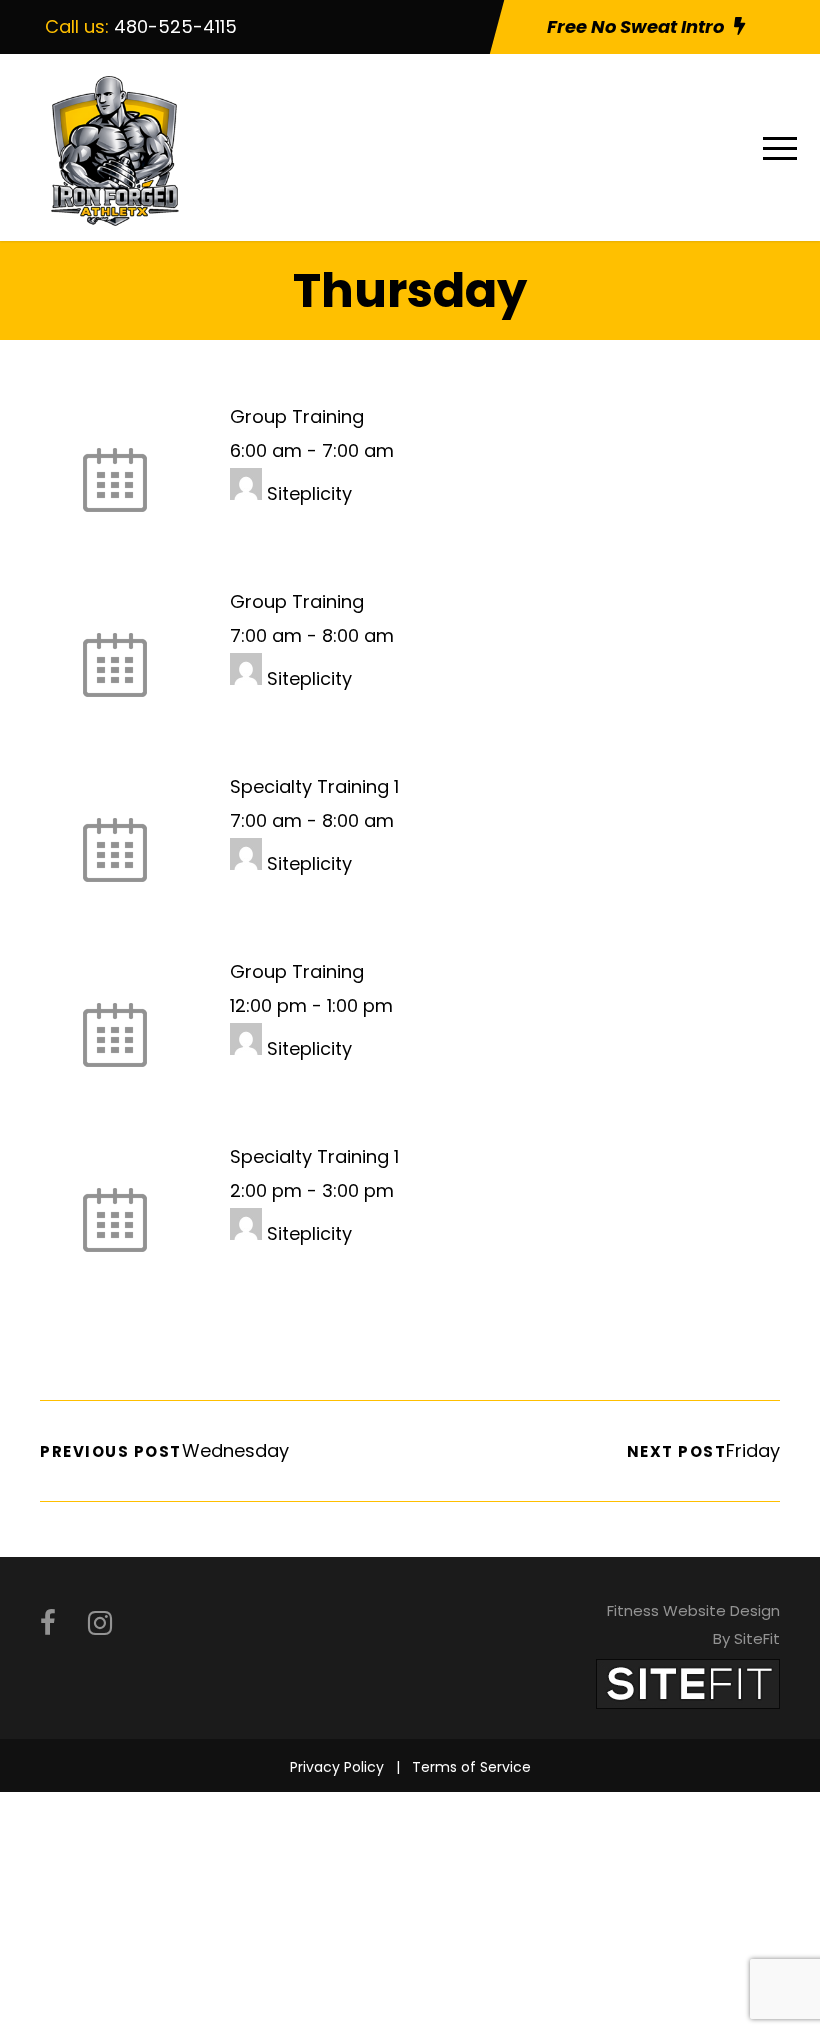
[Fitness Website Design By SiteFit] (688, 1682)
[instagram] (100, 1623)
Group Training (297, 416)
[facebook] (48, 1623)
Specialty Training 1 (314, 786)
